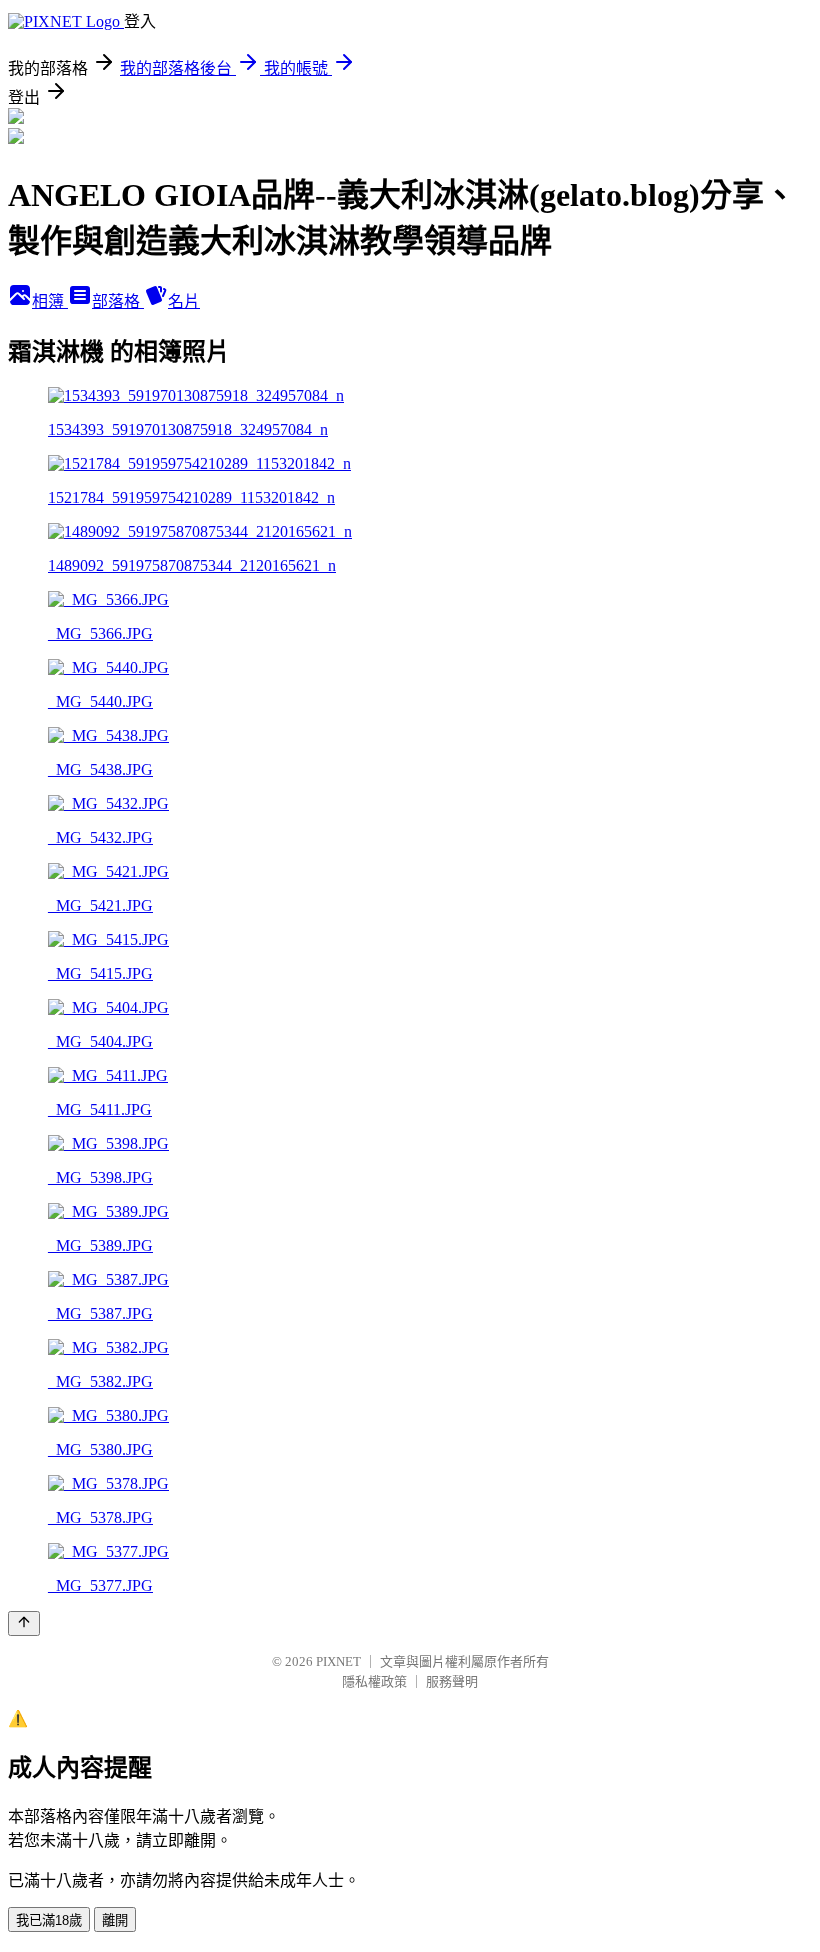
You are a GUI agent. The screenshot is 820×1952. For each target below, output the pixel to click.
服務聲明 (452, 1681)
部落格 (118, 301)
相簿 (50, 301)
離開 (115, 1920)
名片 (184, 301)
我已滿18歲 (49, 1920)
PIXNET (338, 1661)
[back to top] (24, 1623)
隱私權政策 (374, 1681)
